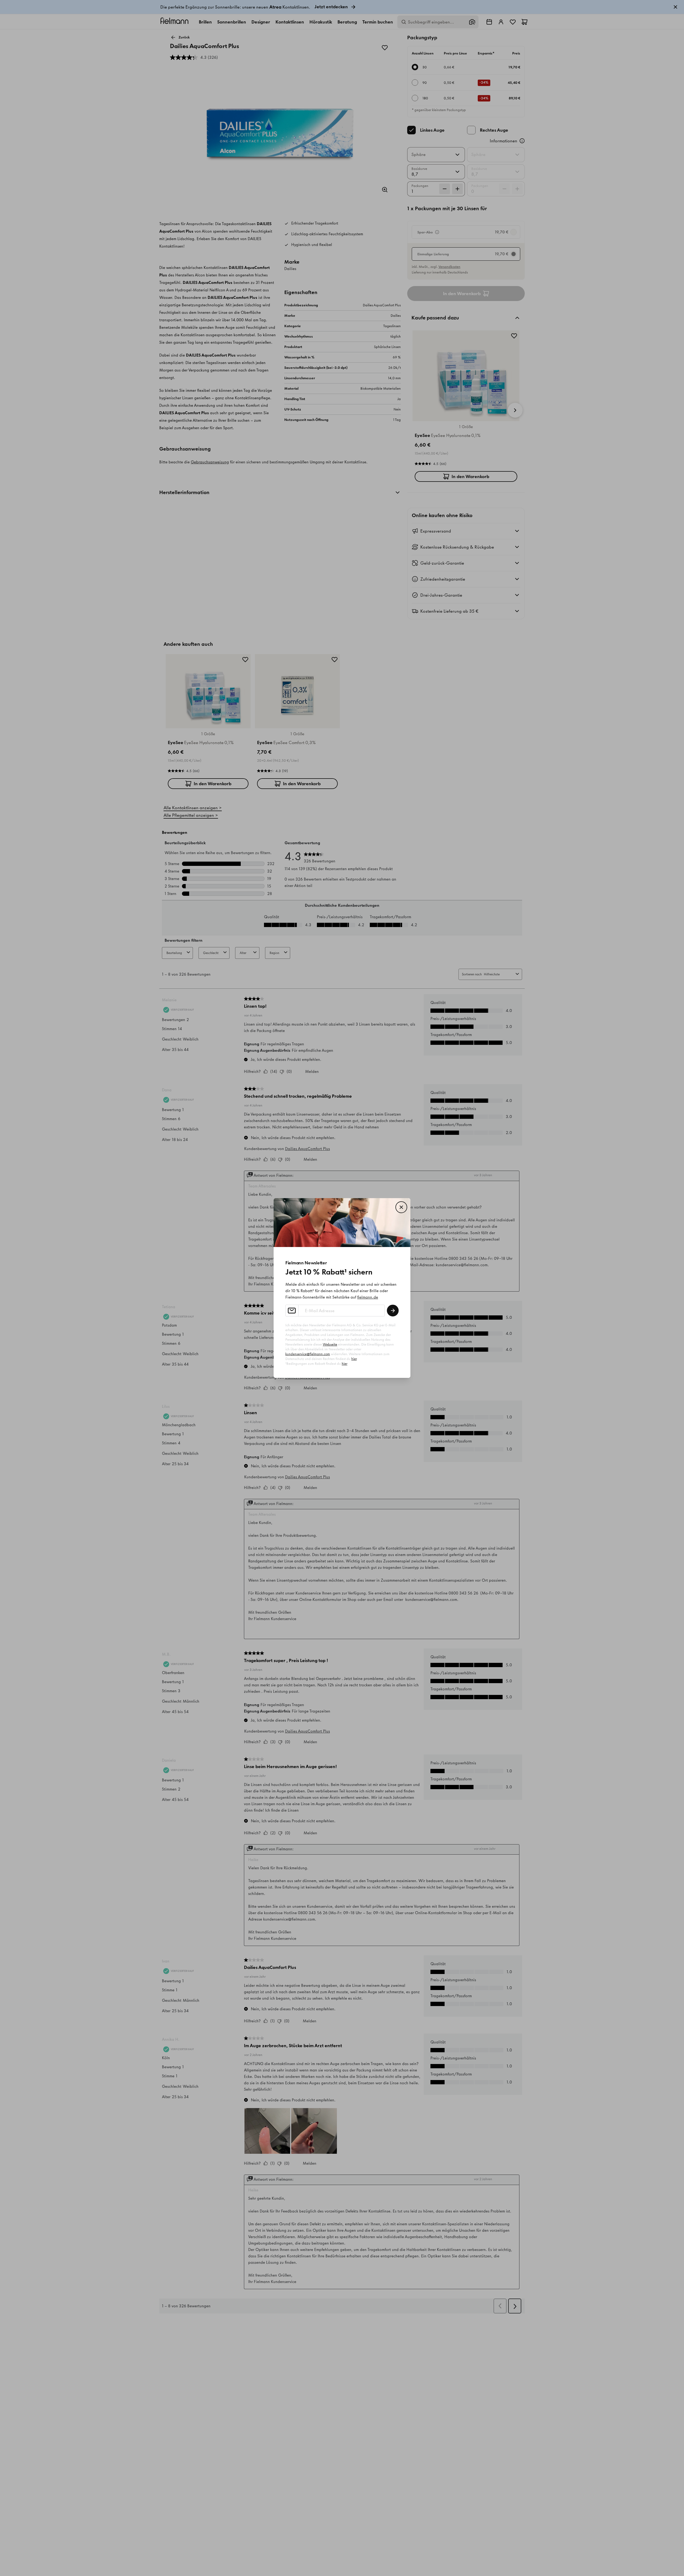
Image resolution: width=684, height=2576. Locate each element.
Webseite (330, 1344)
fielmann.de (368, 1297)
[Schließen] (401, 1207)
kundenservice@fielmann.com (308, 1354)
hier (354, 1359)
